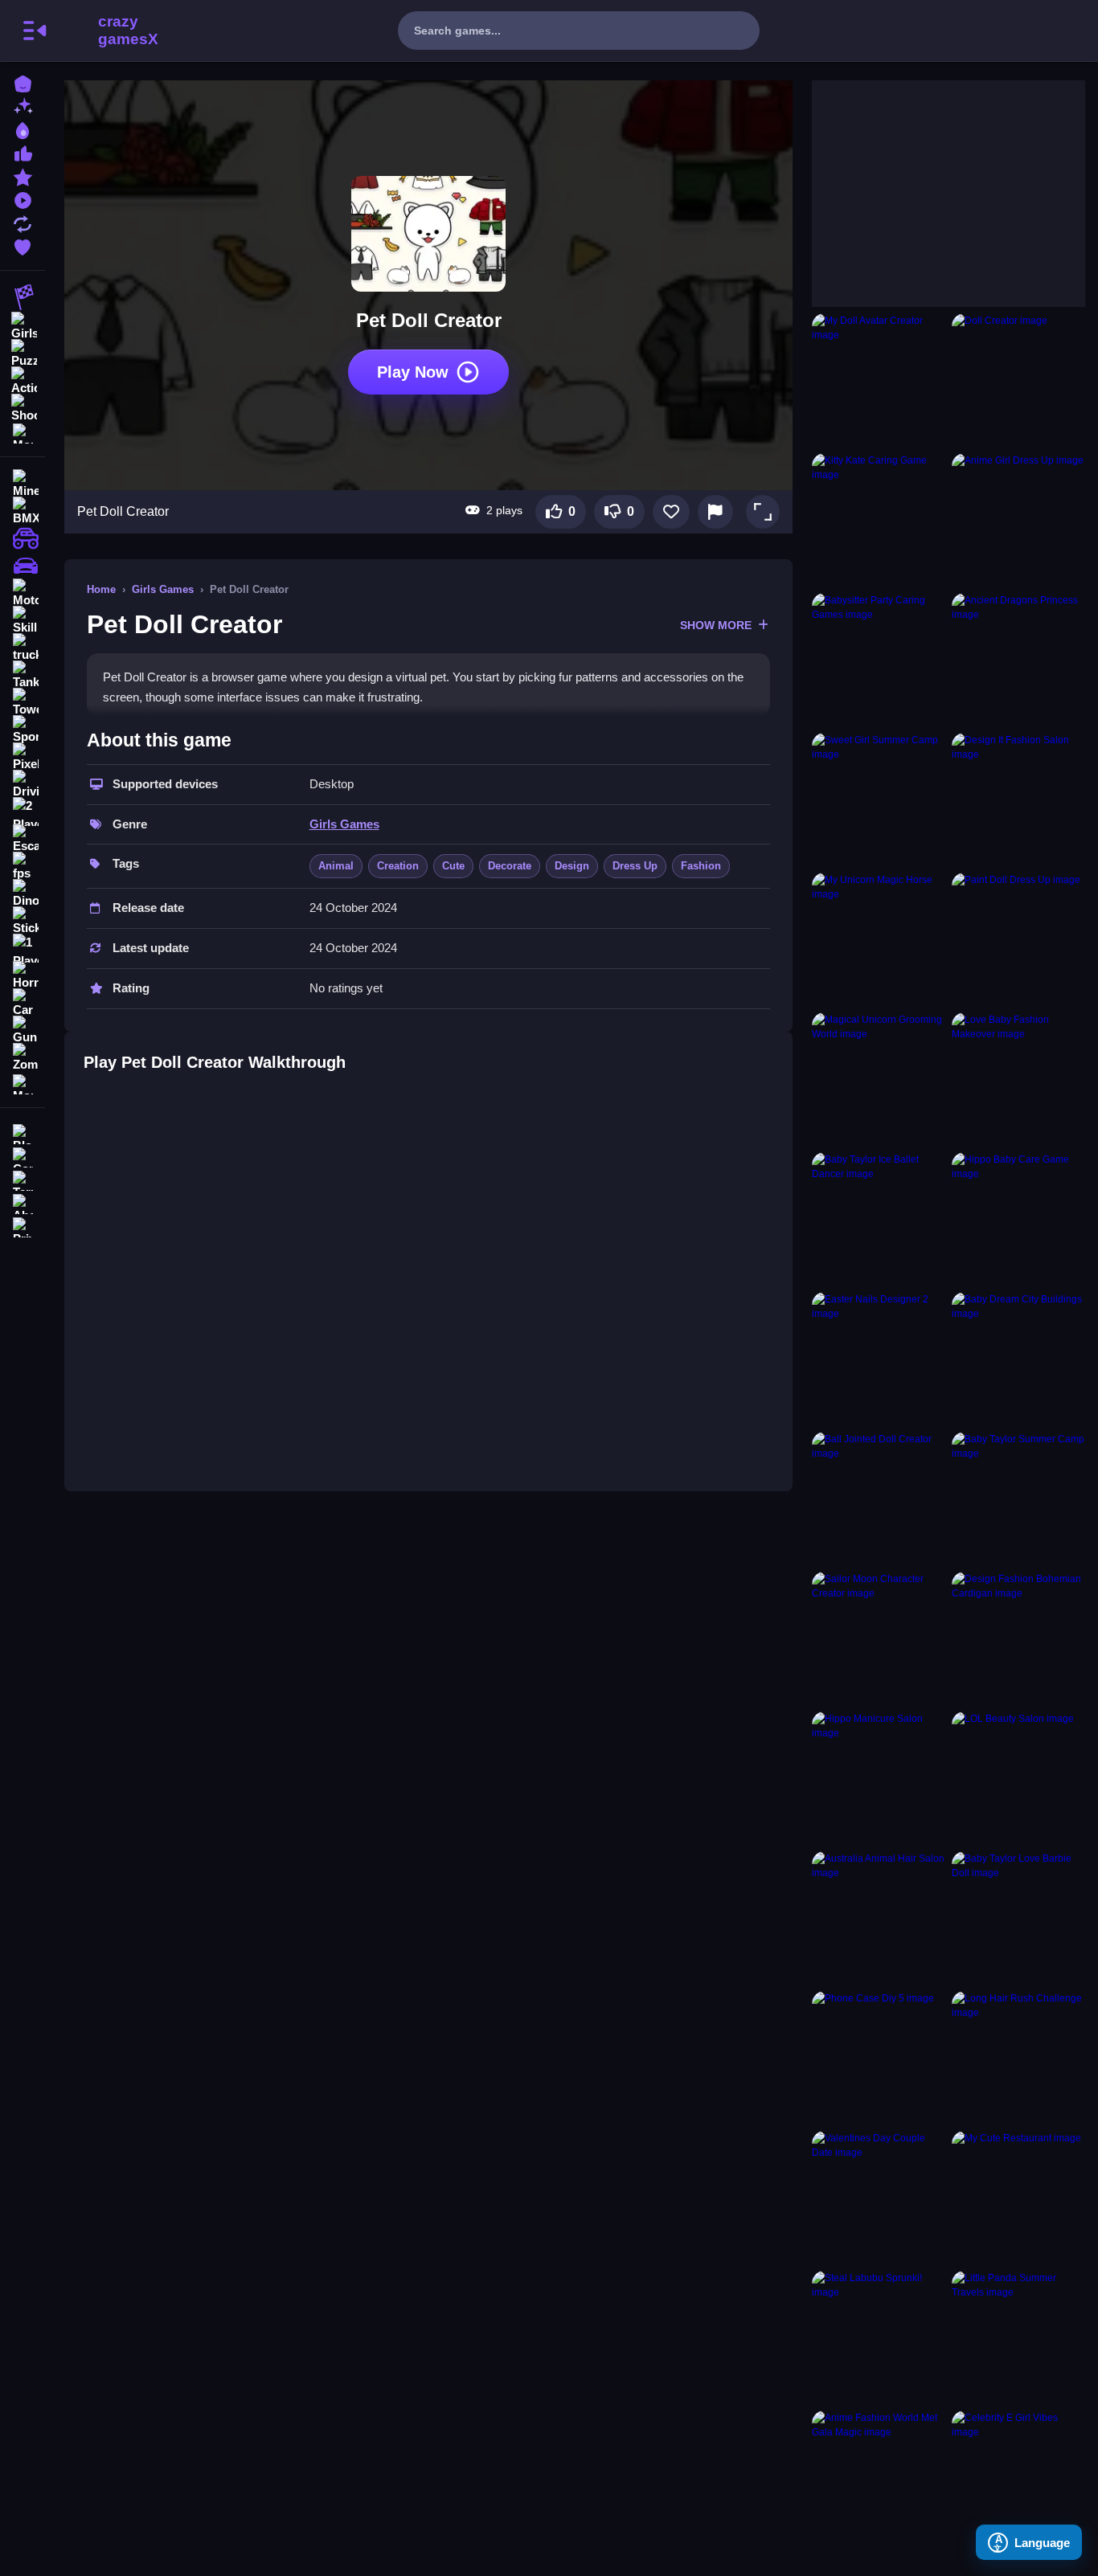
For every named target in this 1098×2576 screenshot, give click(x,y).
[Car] (23, 1003)
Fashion (701, 866)
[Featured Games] (23, 176)
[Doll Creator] (1018, 380)
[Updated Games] (23, 222)
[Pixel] (23, 757)
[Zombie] (23, 1057)
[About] (23, 1202)
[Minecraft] (23, 484)
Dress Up (635, 866)
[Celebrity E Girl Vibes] (1018, 2477)
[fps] (23, 866)
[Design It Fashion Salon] (1018, 799)
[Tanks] (23, 675)
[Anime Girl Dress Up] (1018, 520)
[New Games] (23, 106)
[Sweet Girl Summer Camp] (879, 799)
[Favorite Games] (23, 245)
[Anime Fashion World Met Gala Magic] (879, 2477)
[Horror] (23, 975)
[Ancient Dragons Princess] (1018, 660)
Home (101, 589)
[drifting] (23, 566)
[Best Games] (23, 129)
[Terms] (23, 1179)
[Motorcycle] (23, 593)
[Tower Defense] (23, 702)
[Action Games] (23, 379)
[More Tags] (23, 1083)
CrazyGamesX (123, 31)
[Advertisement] (932, 181)
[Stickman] (23, 921)
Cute (453, 866)
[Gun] (23, 1030)
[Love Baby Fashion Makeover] (1018, 1079)
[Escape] (23, 839)
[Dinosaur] (23, 893)
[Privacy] (23, 1226)
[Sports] (23, 730)
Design (572, 866)
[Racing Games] (23, 297)
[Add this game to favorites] (671, 512)
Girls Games (163, 589)
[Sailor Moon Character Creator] (879, 1638)
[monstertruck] (23, 538)
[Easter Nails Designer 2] (879, 1359)
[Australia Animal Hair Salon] (879, 1918)
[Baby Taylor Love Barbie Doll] (1018, 1918)
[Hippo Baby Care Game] (1018, 1219)
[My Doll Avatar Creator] (879, 380)
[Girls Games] (23, 325)
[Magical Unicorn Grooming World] (879, 1079)
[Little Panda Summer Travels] (1018, 2337)
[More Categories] (23, 432)
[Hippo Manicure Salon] (879, 1778)
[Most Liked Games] (23, 152)
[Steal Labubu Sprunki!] (879, 2337)
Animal (336, 866)
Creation (398, 866)
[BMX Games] (23, 511)
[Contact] (23, 1156)
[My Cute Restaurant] (1018, 2198)
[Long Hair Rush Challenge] (1018, 2058)
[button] (763, 512)
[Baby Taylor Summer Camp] (1018, 1499)
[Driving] (23, 784)
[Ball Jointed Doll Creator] (879, 1499)
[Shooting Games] (23, 407)
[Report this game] (715, 512)
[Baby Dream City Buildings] (1018, 1359)
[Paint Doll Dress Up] (1018, 939)
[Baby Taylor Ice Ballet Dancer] (879, 1219)
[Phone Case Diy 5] (879, 2058)
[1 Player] (23, 948)
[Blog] (23, 1133)
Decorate (510, 866)
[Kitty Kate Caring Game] (879, 520)
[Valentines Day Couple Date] (879, 2198)
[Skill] (23, 620)
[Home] (23, 82)
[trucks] (23, 648)
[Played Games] (23, 199)
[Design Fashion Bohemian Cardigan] (1018, 1638)
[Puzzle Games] (23, 352)
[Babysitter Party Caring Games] (879, 660)
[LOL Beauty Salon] (1018, 1778)
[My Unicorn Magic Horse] (879, 939)
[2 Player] (23, 812)
